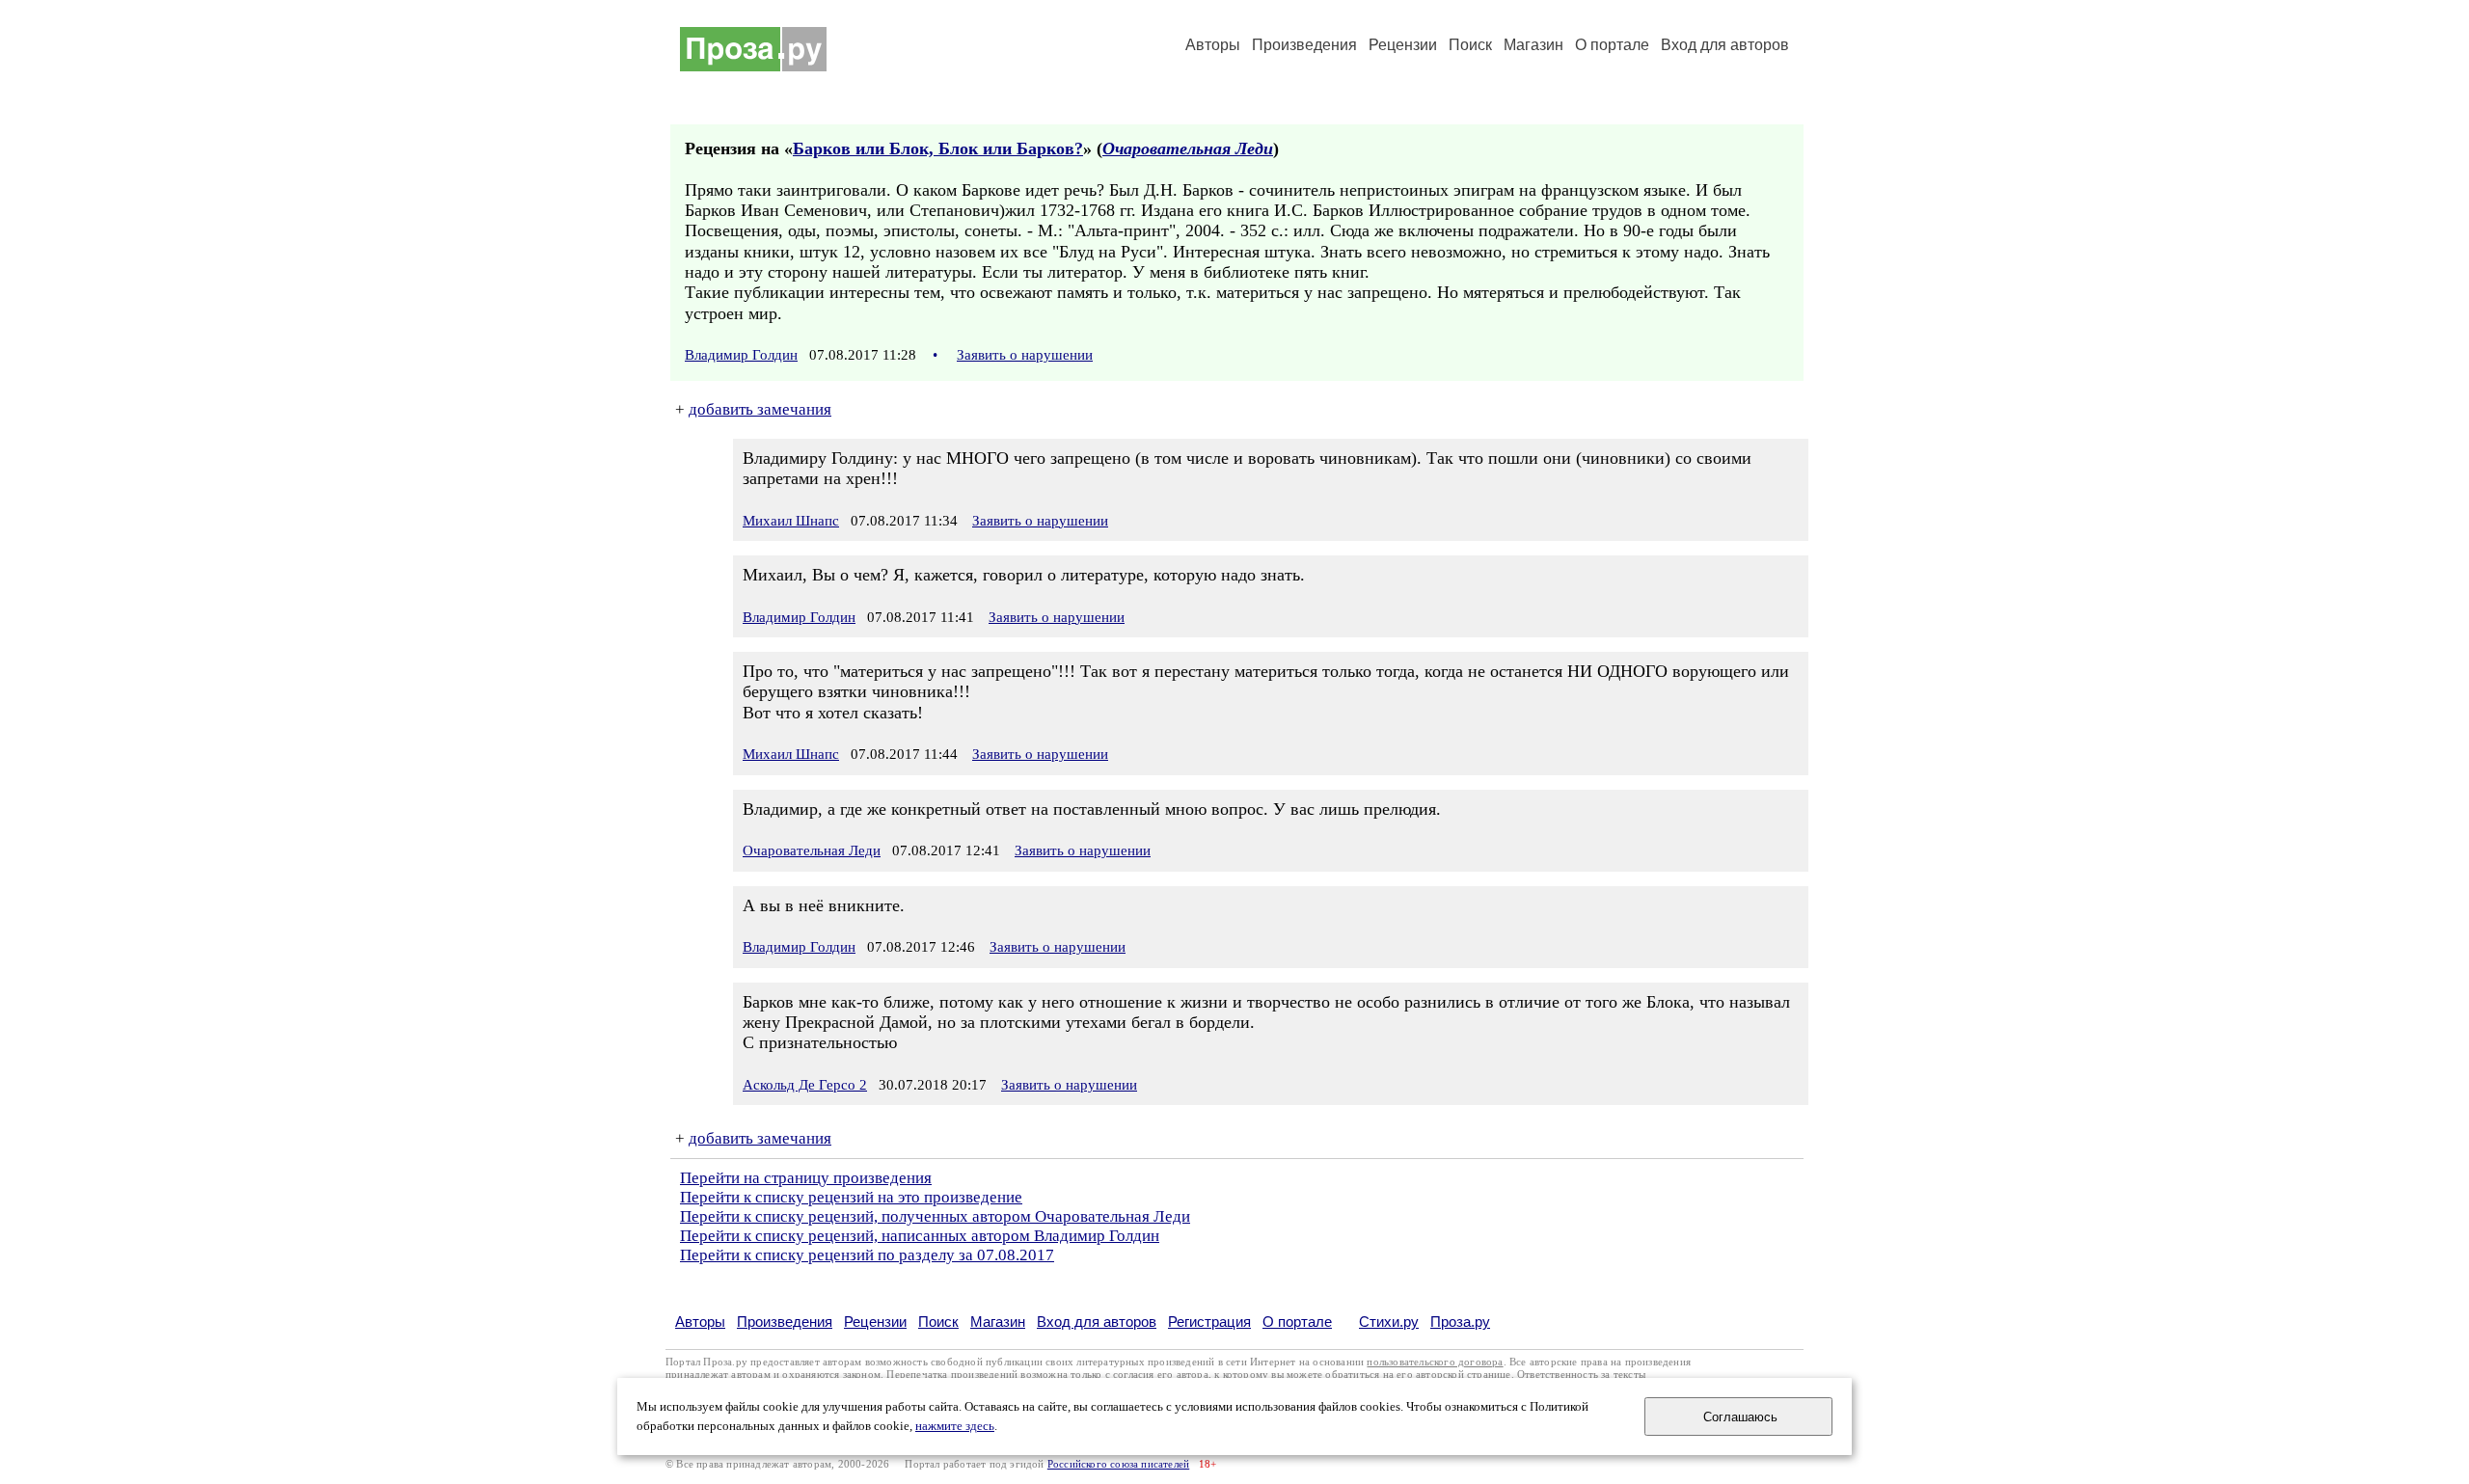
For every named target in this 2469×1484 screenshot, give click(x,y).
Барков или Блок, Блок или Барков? (938, 148)
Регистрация (1209, 1322)
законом (862, 1375)
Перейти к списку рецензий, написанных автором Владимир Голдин (920, 1236)
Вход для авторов (1725, 45)
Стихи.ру (1389, 1322)
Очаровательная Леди (1188, 148)
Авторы (1213, 45)
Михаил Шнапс (791, 521)
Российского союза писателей (1118, 1464)
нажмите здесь (955, 1426)
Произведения (1304, 45)
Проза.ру (1460, 1322)
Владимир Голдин (741, 355)
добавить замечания (760, 409)
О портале (1297, 1322)
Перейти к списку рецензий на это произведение (851, 1197)
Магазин (1533, 45)
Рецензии (1403, 45)
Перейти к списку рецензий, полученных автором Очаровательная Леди (935, 1216)
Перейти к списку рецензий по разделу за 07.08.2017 (867, 1255)
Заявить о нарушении (1025, 355)
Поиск (1470, 45)
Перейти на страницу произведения (806, 1178)
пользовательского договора (1435, 1362)
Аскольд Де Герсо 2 (805, 1085)
